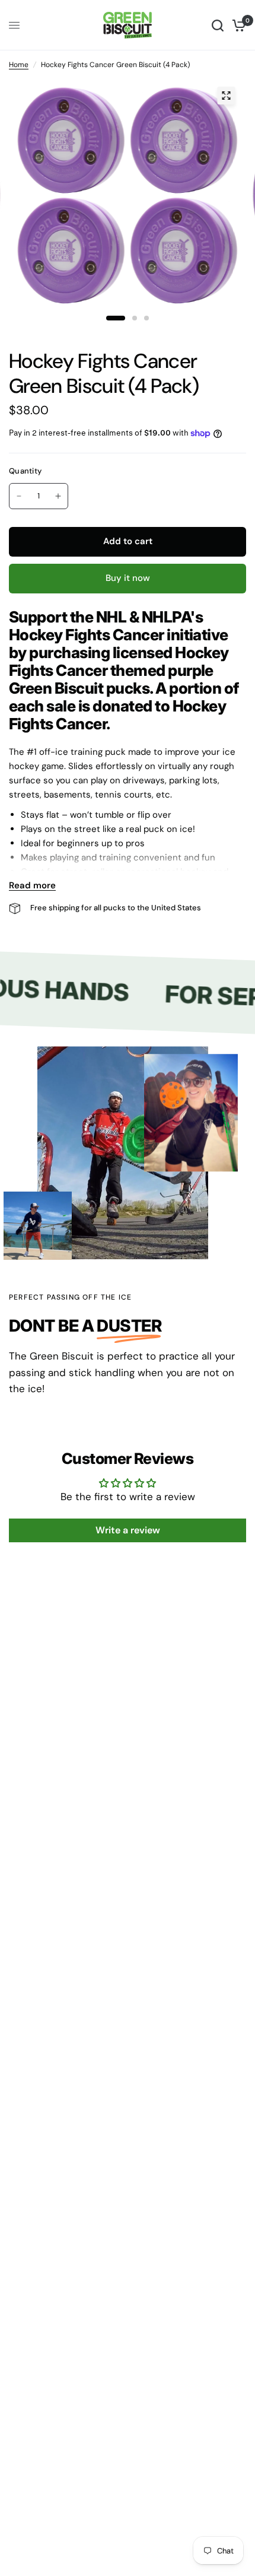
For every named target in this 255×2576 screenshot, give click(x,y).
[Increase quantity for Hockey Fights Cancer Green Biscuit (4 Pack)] (58, 496)
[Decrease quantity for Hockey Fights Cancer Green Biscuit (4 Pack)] (19, 496)
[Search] (218, 25)
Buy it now (128, 578)
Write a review (128, 1530)
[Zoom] (226, 96)
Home (19, 65)
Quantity (25, 471)
